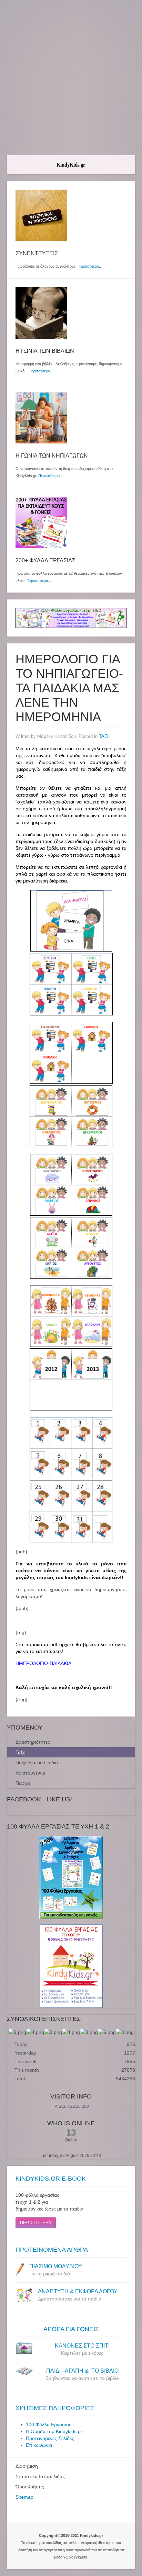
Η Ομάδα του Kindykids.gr (54, 2431)
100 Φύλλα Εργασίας (49, 2425)
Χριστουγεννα (30, 1773)
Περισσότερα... (50, 476)
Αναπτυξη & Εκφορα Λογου (78, 2291)
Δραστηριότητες (33, 1742)
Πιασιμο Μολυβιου (56, 2266)
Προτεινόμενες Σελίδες (50, 2438)
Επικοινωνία (39, 2445)
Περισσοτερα (36, 2223)
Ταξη (21, 1752)
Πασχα (23, 1783)
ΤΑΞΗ (105, 736)
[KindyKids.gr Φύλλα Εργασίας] (71, 618)
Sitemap (24, 2497)
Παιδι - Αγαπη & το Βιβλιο (82, 2371)
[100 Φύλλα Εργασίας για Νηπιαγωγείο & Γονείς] (71, 1877)
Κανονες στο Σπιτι (82, 2346)
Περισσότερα (88, 266)
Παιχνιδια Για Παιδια (37, 1763)
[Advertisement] (71, 78)
